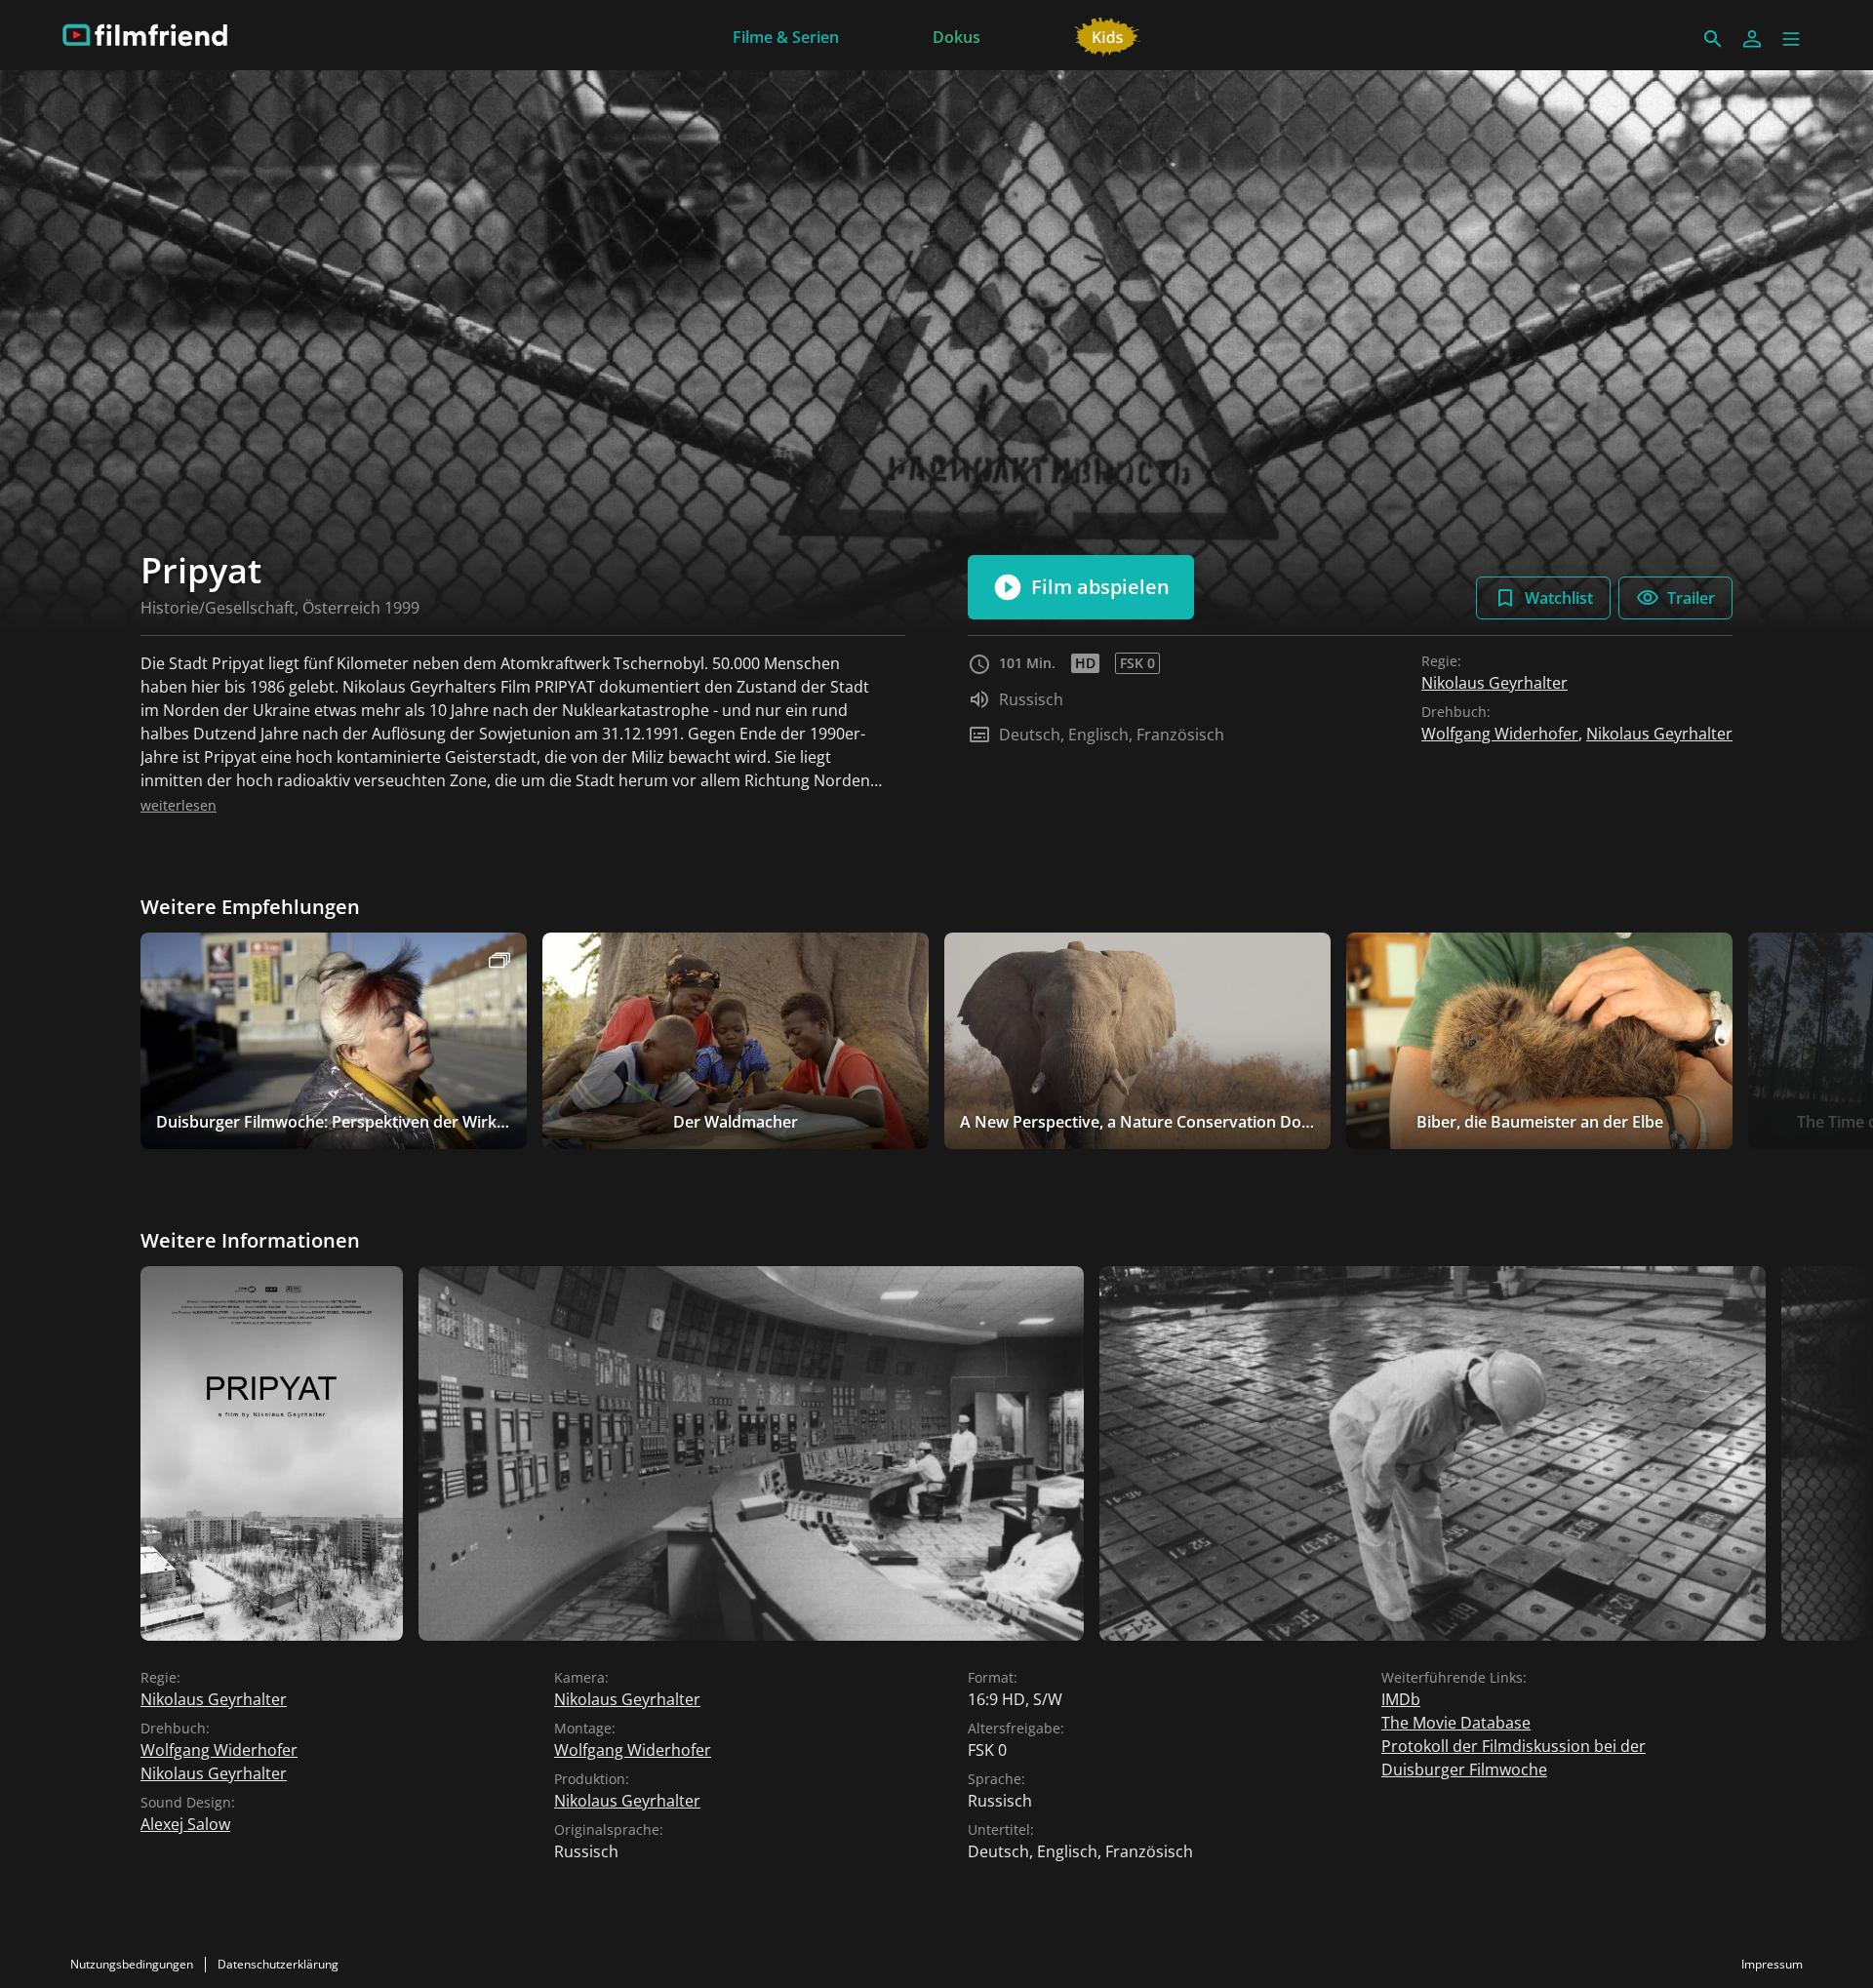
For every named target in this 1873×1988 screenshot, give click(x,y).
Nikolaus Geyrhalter (1494, 683)
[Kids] (1108, 35)
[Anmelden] (1752, 39)
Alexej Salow (185, 1824)
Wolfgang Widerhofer (1500, 734)
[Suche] (1713, 39)
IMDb (1401, 1699)
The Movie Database (1456, 1723)
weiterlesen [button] (179, 805)
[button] (1791, 39)
